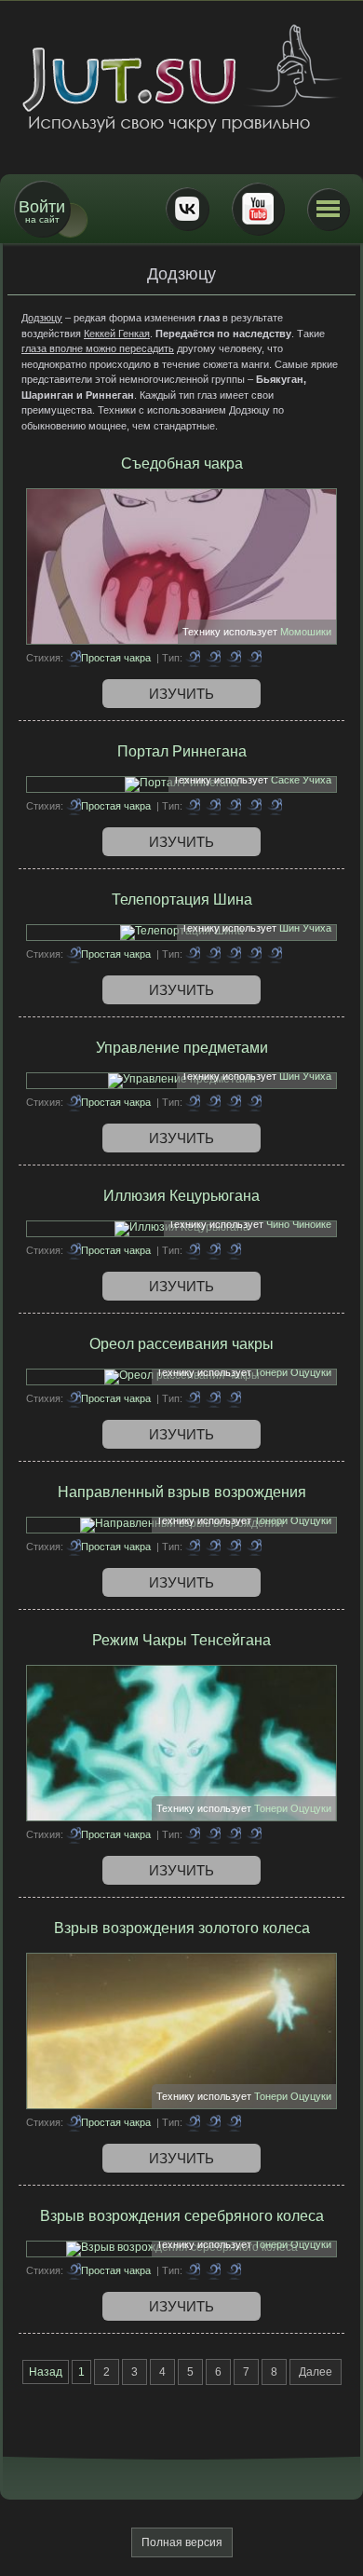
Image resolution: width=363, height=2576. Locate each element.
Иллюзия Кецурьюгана (181, 1196)
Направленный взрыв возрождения (182, 1492)
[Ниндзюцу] (254, 658)
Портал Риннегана (182, 751)
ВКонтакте (187, 209)
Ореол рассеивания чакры (181, 1344)
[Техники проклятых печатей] (213, 1102)
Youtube (258, 209)
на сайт (42, 211)
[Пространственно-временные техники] (275, 806)
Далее (316, 2372)
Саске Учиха (301, 780)
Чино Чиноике (299, 1224)
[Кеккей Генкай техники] (234, 658)
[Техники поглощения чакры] (193, 658)
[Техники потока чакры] (193, 1834)
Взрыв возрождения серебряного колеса (182, 2216)
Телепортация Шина (182, 900)
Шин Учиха (305, 928)
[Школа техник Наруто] (181, 78)
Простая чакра (116, 658)
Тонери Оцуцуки (293, 1372)
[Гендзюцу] (213, 1250)
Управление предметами (182, 1048)
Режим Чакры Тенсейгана (181, 1640)
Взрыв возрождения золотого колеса (182, 1928)
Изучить (181, 694)
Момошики (306, 632)
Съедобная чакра (182, 463)
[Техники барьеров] (193, 806)
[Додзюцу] (213, 658)
